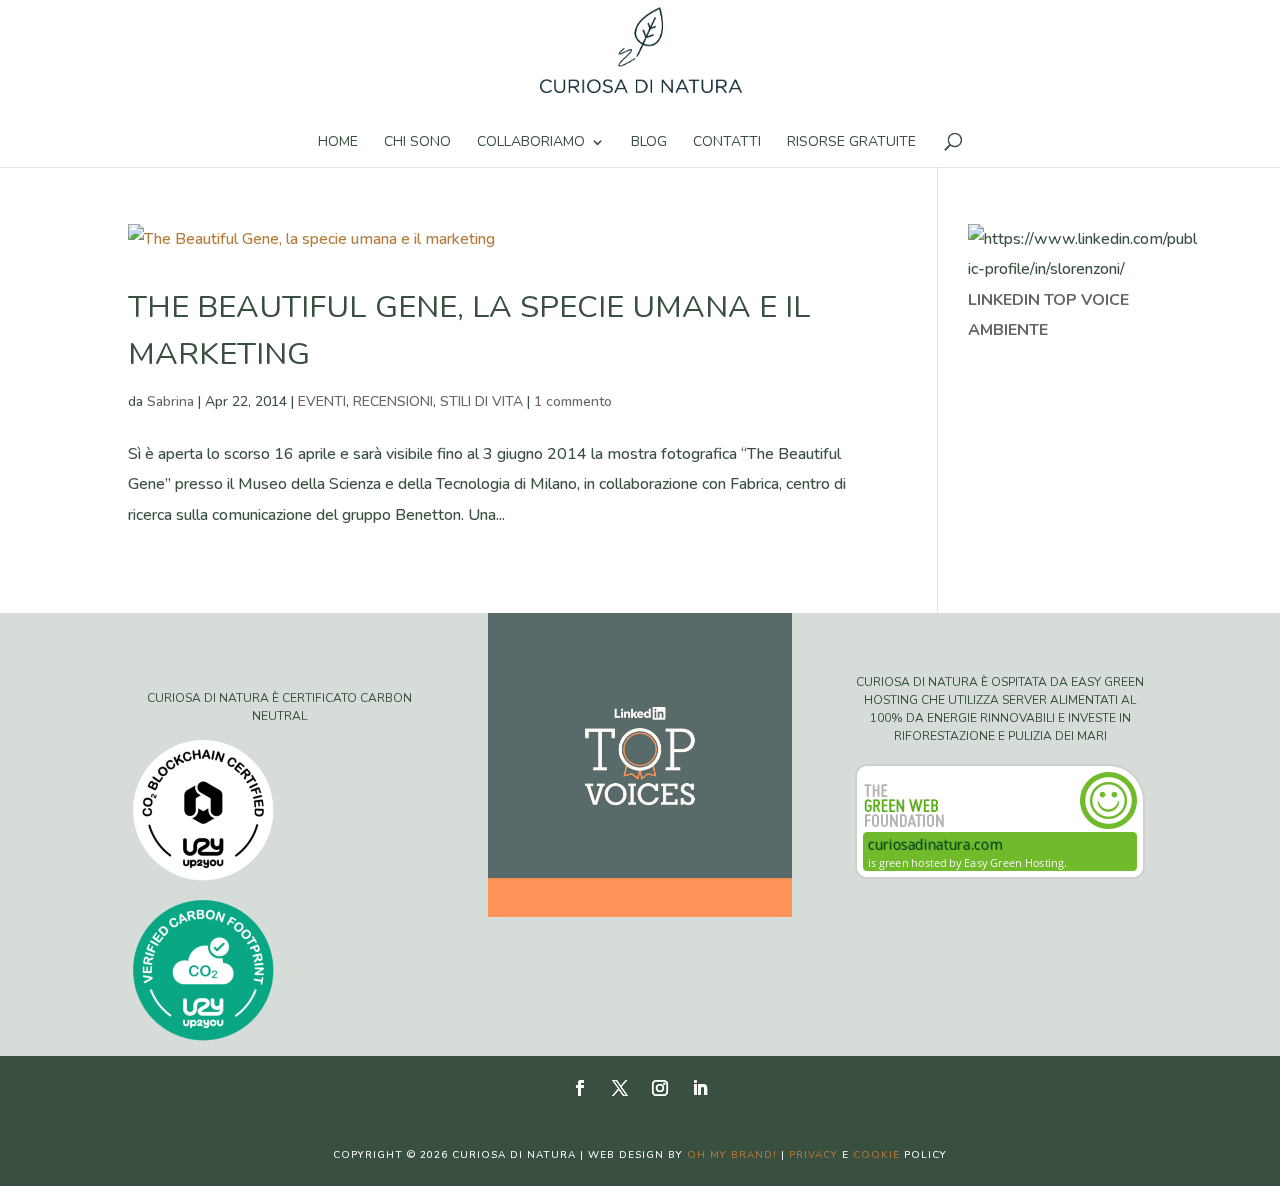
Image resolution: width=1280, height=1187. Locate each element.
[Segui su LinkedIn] (700, 1088)
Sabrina (170, 401)
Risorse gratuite (851, 143)
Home (338, 143)
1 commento (573, 401)
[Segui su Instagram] (660, 1088)
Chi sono (417, 143)
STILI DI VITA (481, 401)
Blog (649, 143)
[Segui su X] (620, 1088)
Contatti (727, 143)
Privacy (813, 1155)
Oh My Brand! (732, 1155)
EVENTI (322, 401)
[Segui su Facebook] (580, 1088)
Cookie (876, 1155)
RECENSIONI (393, 401)
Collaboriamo (531, 143)
